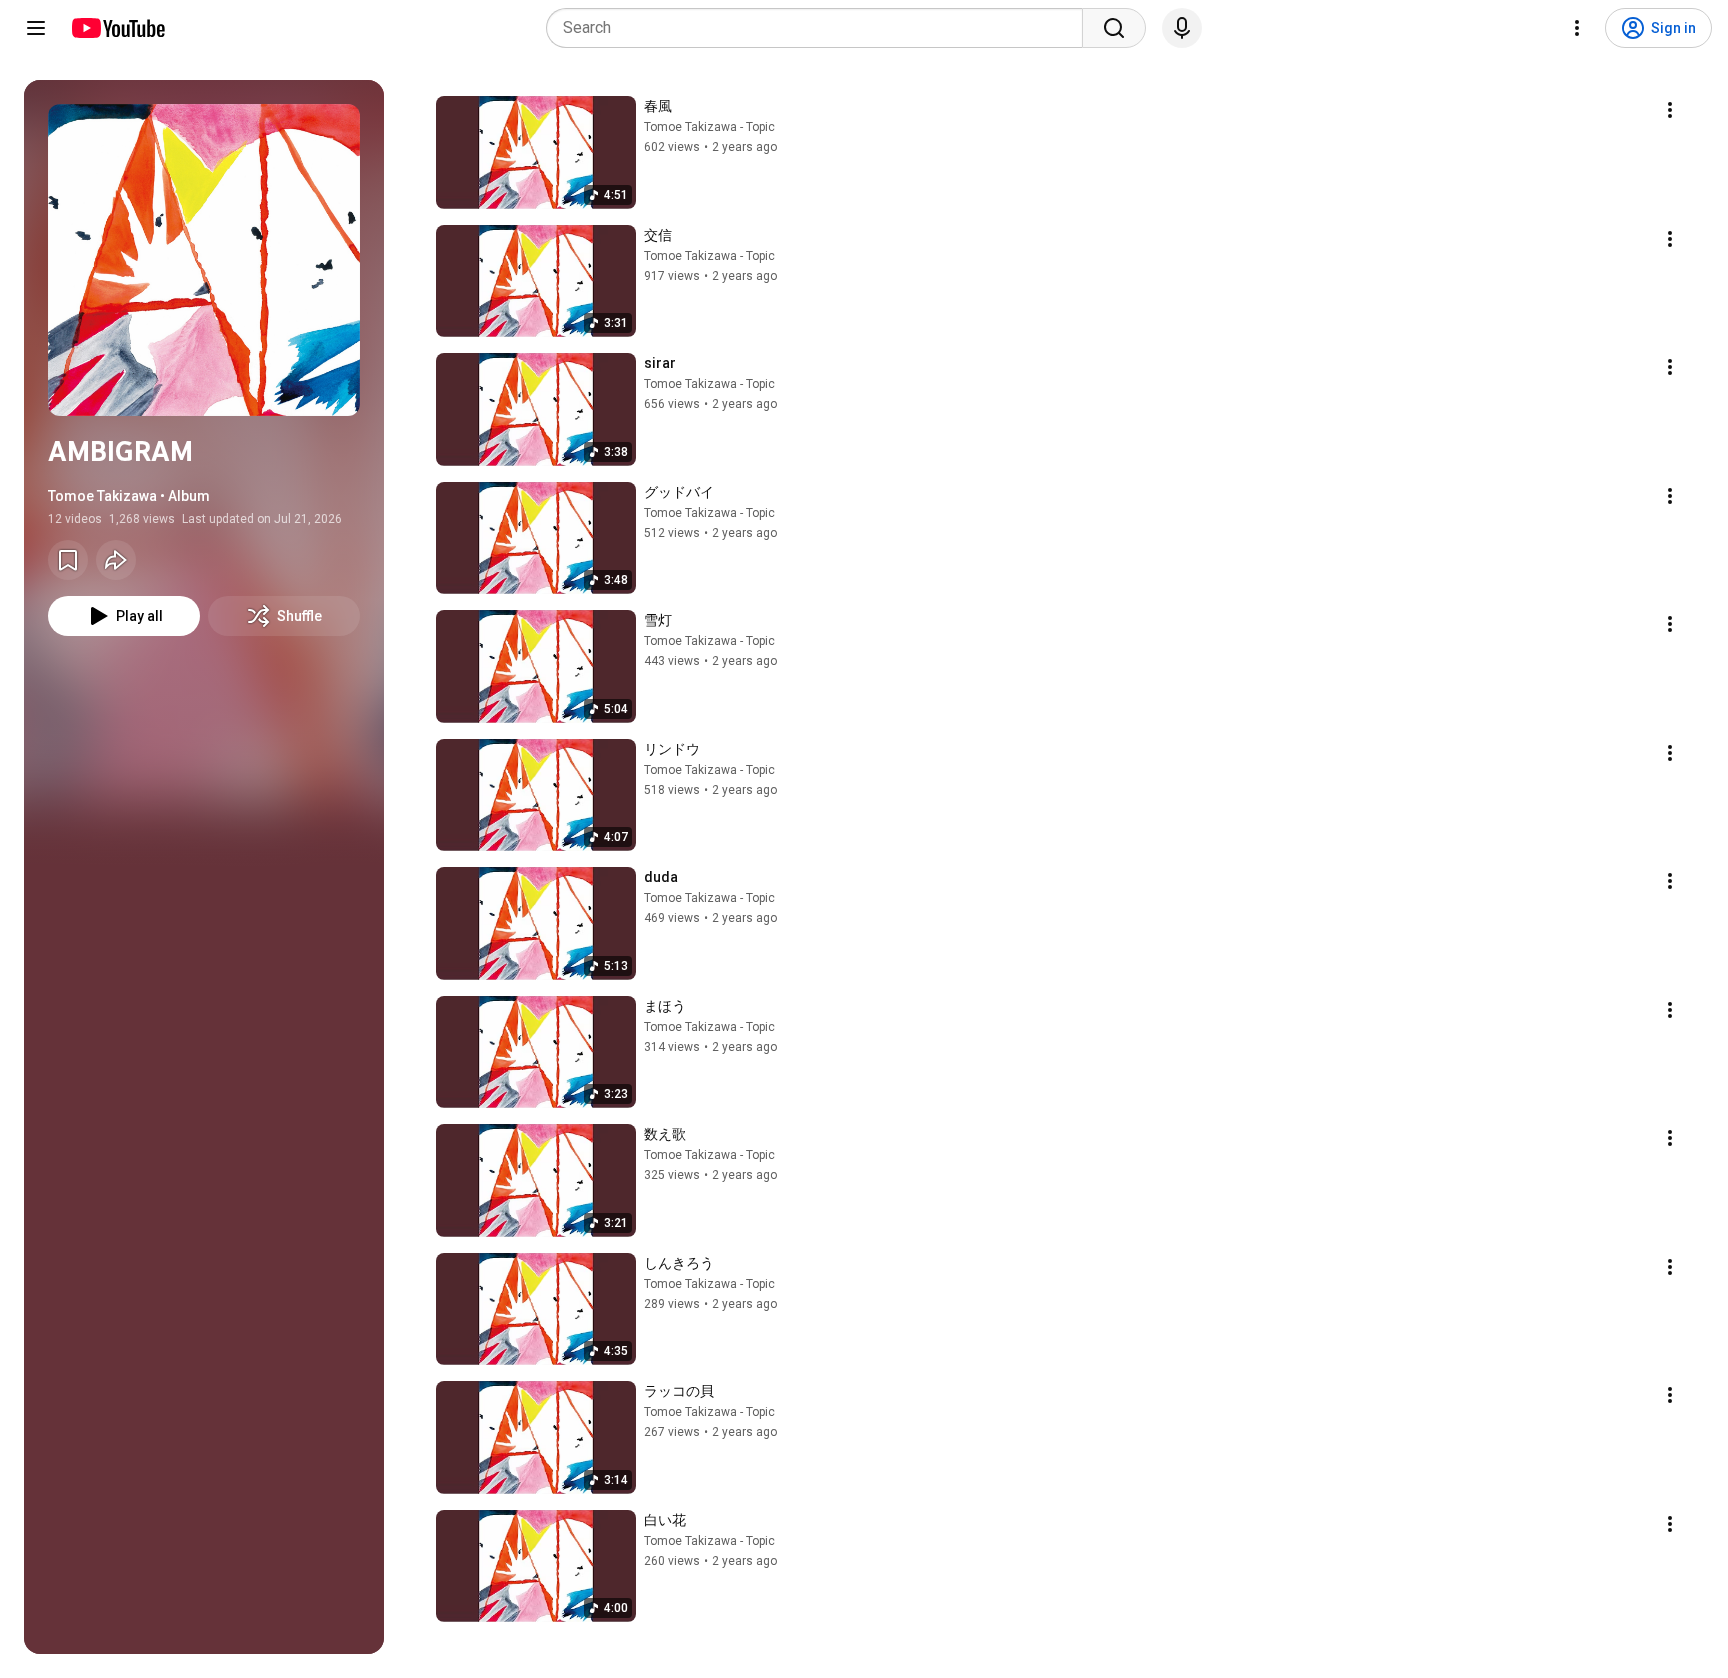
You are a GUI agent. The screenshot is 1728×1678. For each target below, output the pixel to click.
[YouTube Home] (117, 28)
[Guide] (36, 28)
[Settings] (1577, 28)
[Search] (1114, 28)
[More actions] (1670, 110)
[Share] (116, 560)
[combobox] (820, 28)
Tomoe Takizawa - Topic (709, 127)
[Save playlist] (68, 560)
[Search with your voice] (1182, 28)
